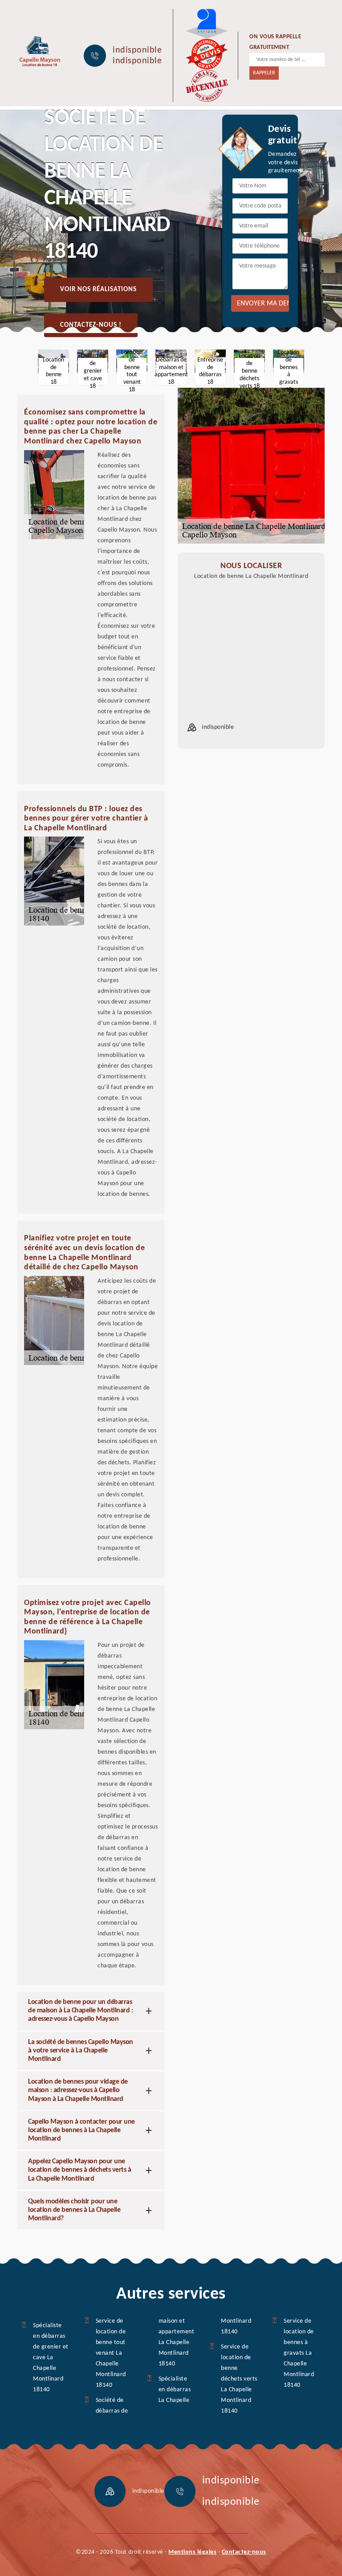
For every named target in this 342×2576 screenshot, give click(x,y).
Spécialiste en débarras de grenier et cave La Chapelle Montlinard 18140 (51, 2358)
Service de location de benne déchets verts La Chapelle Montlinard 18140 (239, 2379)
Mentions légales (192, 2552)
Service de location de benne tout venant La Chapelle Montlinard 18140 (111, 2353)
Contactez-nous (244, 2552)
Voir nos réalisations (98, 290)
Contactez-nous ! (91, 325)
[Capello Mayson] (39, 51)
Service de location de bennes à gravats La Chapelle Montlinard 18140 (299, 2353)
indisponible (137, 50)
